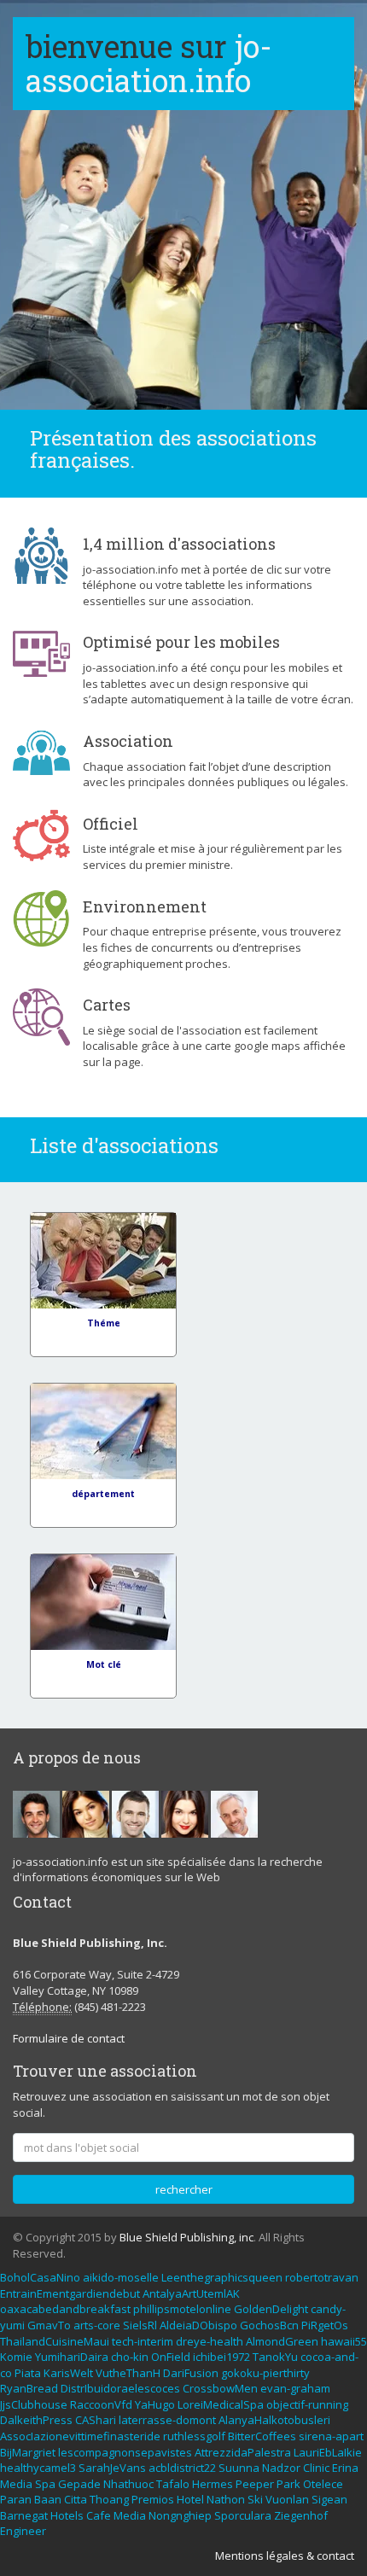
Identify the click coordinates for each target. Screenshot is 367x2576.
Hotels (67, 2515)
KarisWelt (68, 2373)
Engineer (23, 2531)
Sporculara (243, 2515)
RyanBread (29, 2388)
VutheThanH (128, 2373)
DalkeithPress (36, 2420)
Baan (48, 2499)
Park (288, 2484)
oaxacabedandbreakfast (65, 2309)
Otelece (323, 2484)
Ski (255, 2499)
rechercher (184, 2189)
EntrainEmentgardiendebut (70, 2293)
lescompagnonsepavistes (125, 2452)
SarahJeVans (112, 2468)
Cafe (99, 2515)
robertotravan (322, 2277)
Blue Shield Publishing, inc (186, 2237)
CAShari (96, 2420)
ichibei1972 (221, 2357)
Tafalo (173, 2484)
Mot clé (104, 1664)
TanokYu (275, 2357)
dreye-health (210, 2341)
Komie (16, 2357)
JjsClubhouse (34, 2404)
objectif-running (307, 2404)
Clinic (316, 2468)
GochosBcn (269, 2325)
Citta (76, 2499)
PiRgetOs (325, 2325)
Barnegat (24, 2515)
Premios (153, 2499)
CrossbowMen (220, 2388)
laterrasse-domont (167, 2420)
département (103, 1494)
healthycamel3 (38, 2468)
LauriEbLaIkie (328, 2452)
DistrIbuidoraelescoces (120, 2388)
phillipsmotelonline (182, 2309)
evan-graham (295, 2388)
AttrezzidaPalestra (243, 2452)
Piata (28, 2373)
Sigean (329, 2499)
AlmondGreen (282, 2341)
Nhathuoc (128, 2484)
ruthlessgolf (194, 2436)
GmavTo (49, 2325)
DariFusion (191, 2373)
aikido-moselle (121, 2277)
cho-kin (130, 2357)
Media (16, 2484)
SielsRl (140, 2325)
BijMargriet (28, 2452)
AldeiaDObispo (198, 2325)
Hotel (190, 2499)
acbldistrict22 (182, 2468)
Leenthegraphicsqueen (222, 2277)
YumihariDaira (72, 2357)
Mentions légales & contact (285, 2556)
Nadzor (281, 2468)
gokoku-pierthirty (265, 2373)
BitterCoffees (262, 2436)
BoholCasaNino (40, 2277)
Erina (345, 2468)
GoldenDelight (271, 2309)
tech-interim (143, 2341)
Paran (16, 2499)
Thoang (109, 2499)
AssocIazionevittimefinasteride (80, 2436)
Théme (104, 1323)
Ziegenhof (301, 2515)
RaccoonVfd (101, 2404)
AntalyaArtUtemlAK (191, 2293)
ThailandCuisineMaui (55, 2341)
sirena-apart (331, 2436)
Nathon (226, 2499)
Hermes (213, 2484)
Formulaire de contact (69, 2038)
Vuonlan (287, 2499)
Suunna (239, 2468)
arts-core (97, 2325)
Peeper (255, 2484)
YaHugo (155, 2404)
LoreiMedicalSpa (221, 2404)
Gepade (79, 2484)
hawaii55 (344, 2341)
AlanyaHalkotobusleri (274, 2420)
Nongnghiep (180, 2515)
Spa (45, 2484)
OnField (171, 2357)
